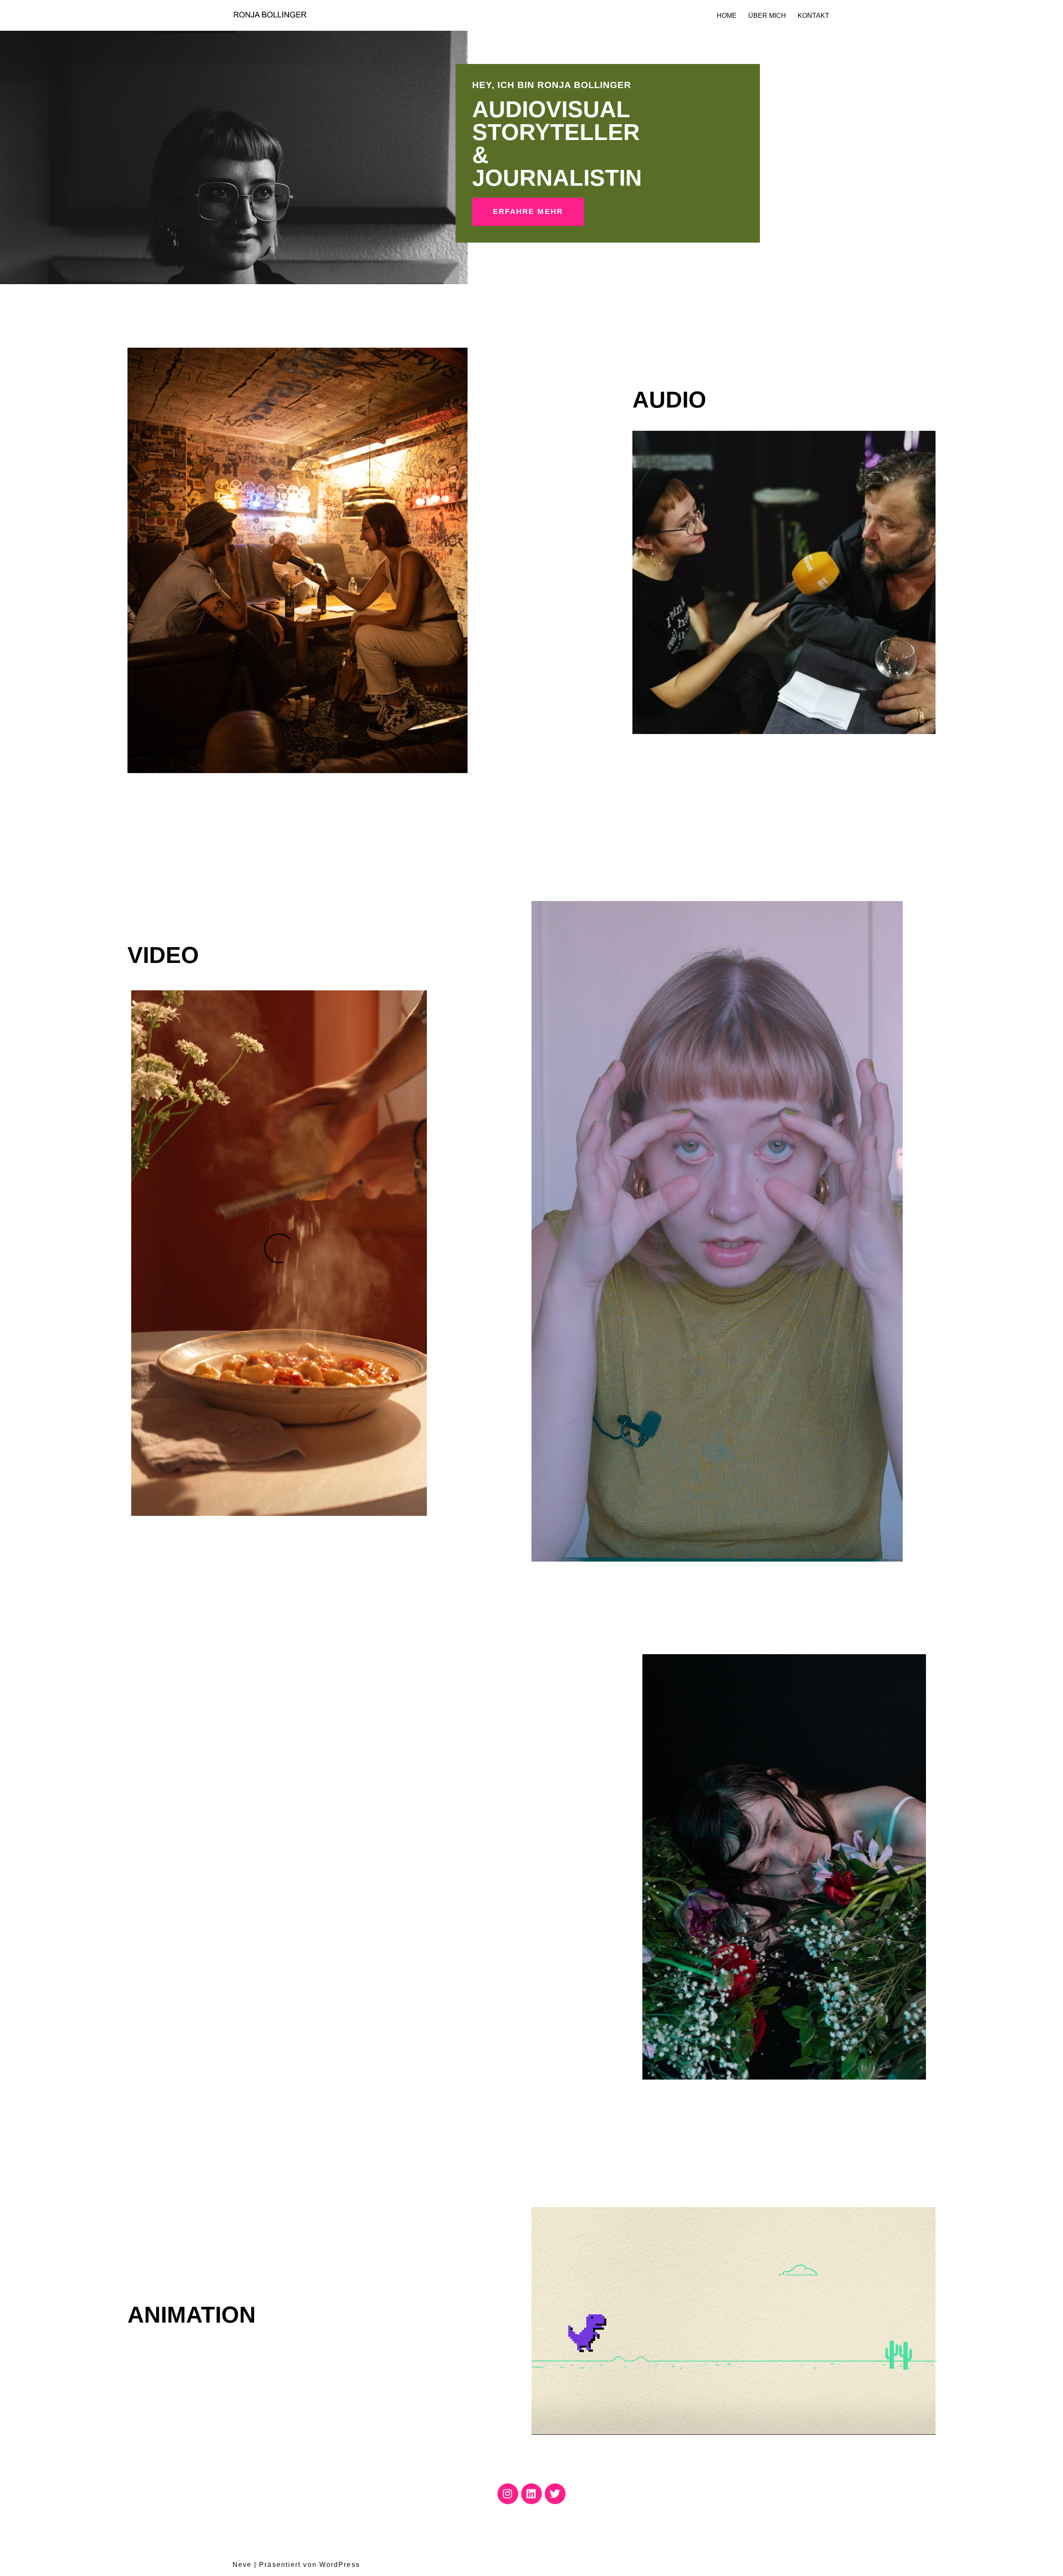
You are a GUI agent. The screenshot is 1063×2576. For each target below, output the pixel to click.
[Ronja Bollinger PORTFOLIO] (270, 15)
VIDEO (163, 955)
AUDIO (669, 400)
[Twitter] (555, 2494)
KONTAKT (813, 16)
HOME (727, 16)
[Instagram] (508, 2494)
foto (664, 1636)
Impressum (328, 2542)
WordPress (340, 2565)
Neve (242, 2565)
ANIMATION (192, 2315)
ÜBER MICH (767, 16)
